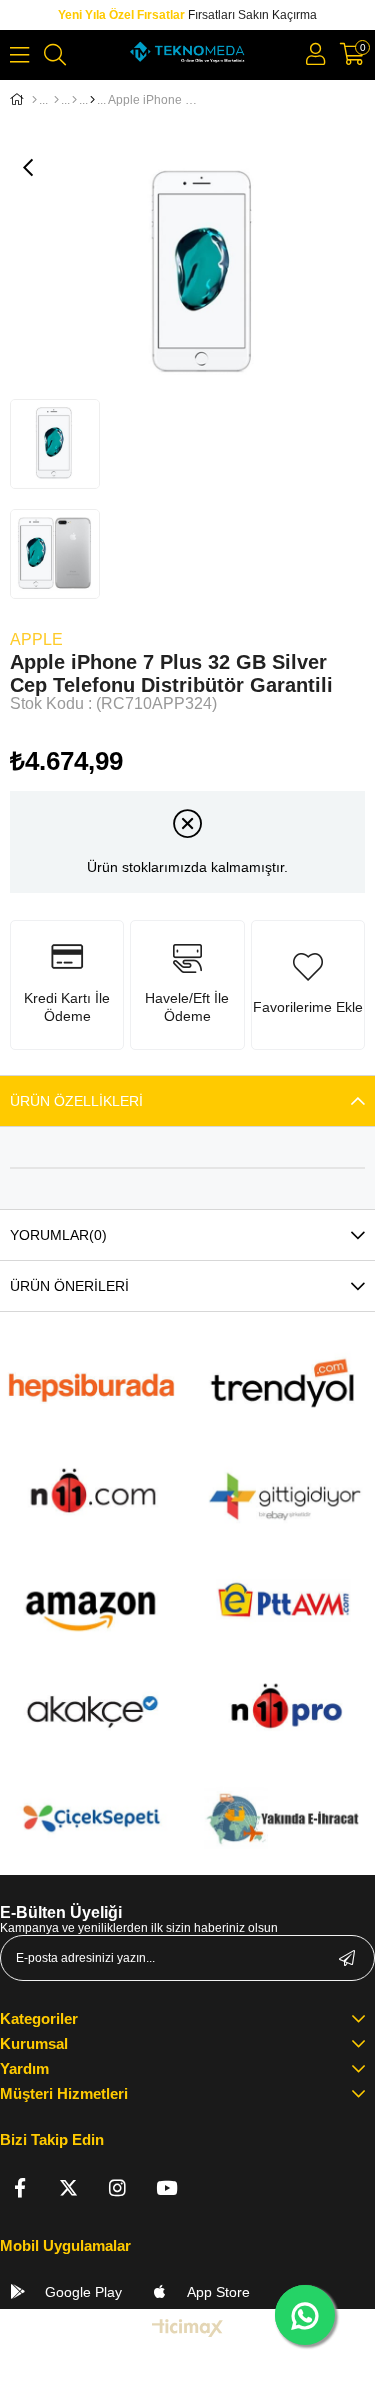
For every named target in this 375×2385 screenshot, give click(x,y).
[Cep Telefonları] (92, 100)
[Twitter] (68, 2187)
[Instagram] (117, 2187)
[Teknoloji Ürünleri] (56, 100)
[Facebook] (19, 2187)
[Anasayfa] (34, 100)
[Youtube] (166, 2187)
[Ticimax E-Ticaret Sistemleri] (187, 2329)
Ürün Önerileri (69, 1286)
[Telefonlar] (74, 100)
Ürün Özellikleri (76, 1101)
